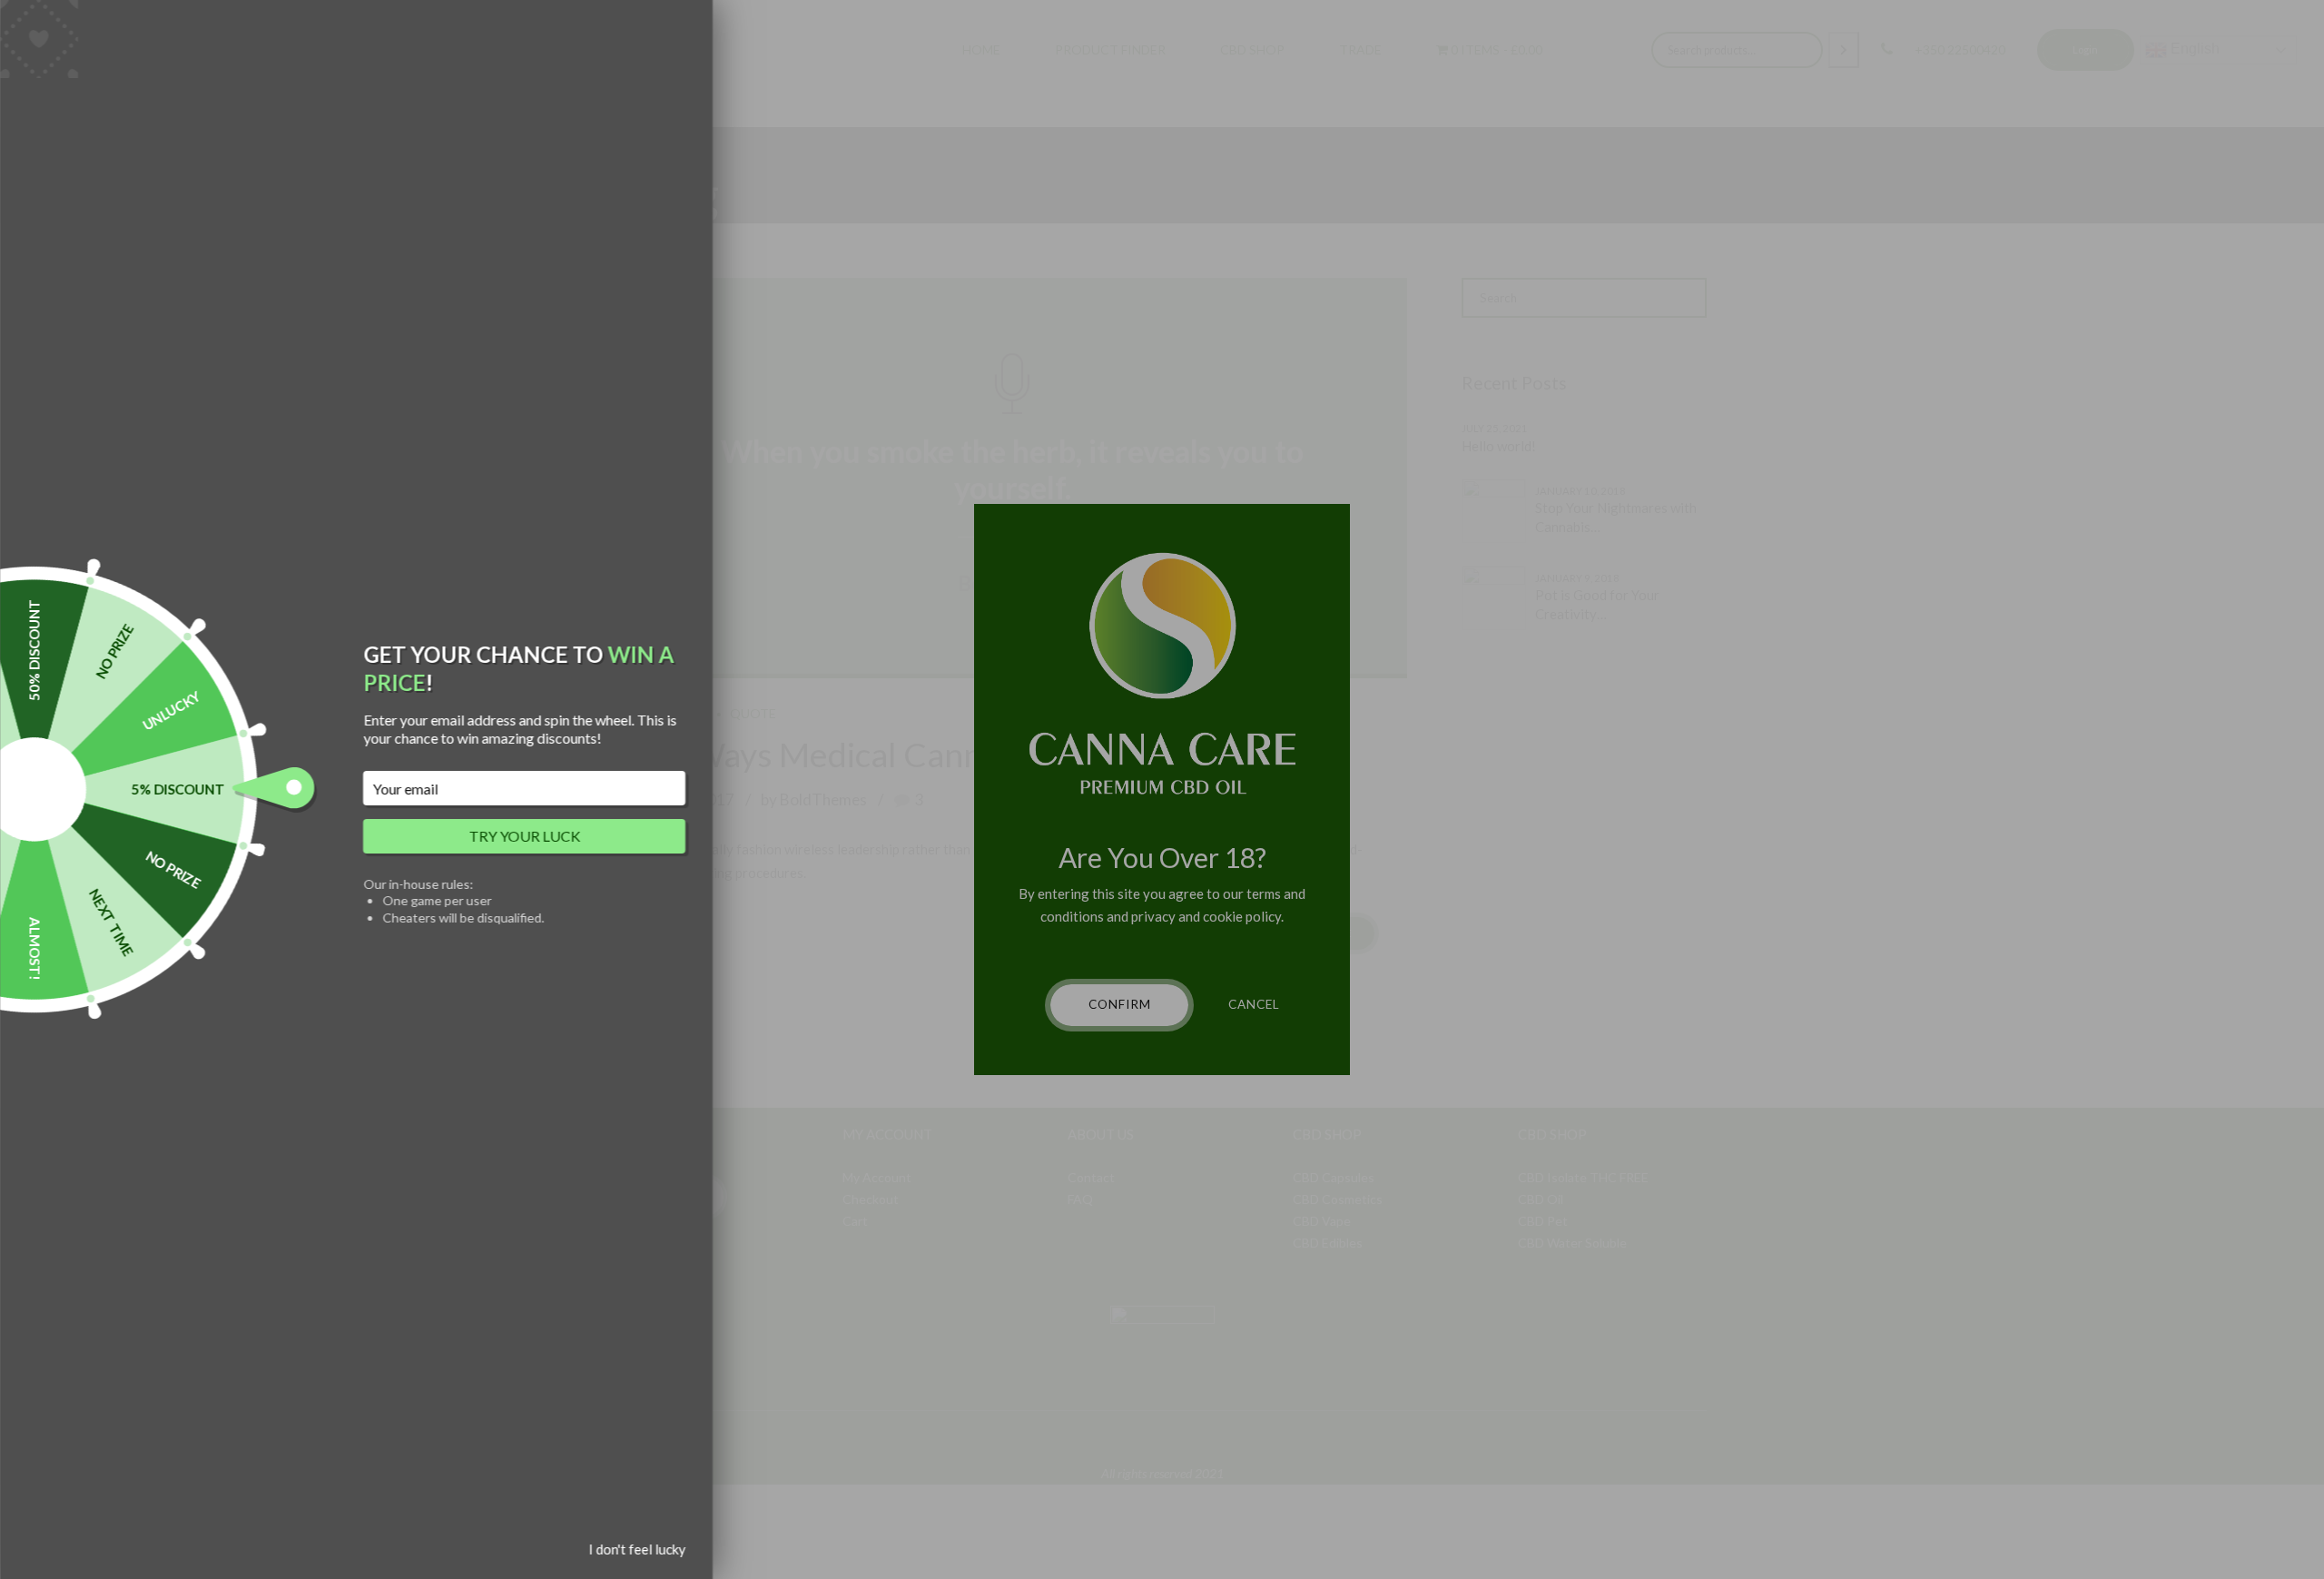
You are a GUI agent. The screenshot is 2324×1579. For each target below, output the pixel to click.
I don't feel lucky (637, 1549)
